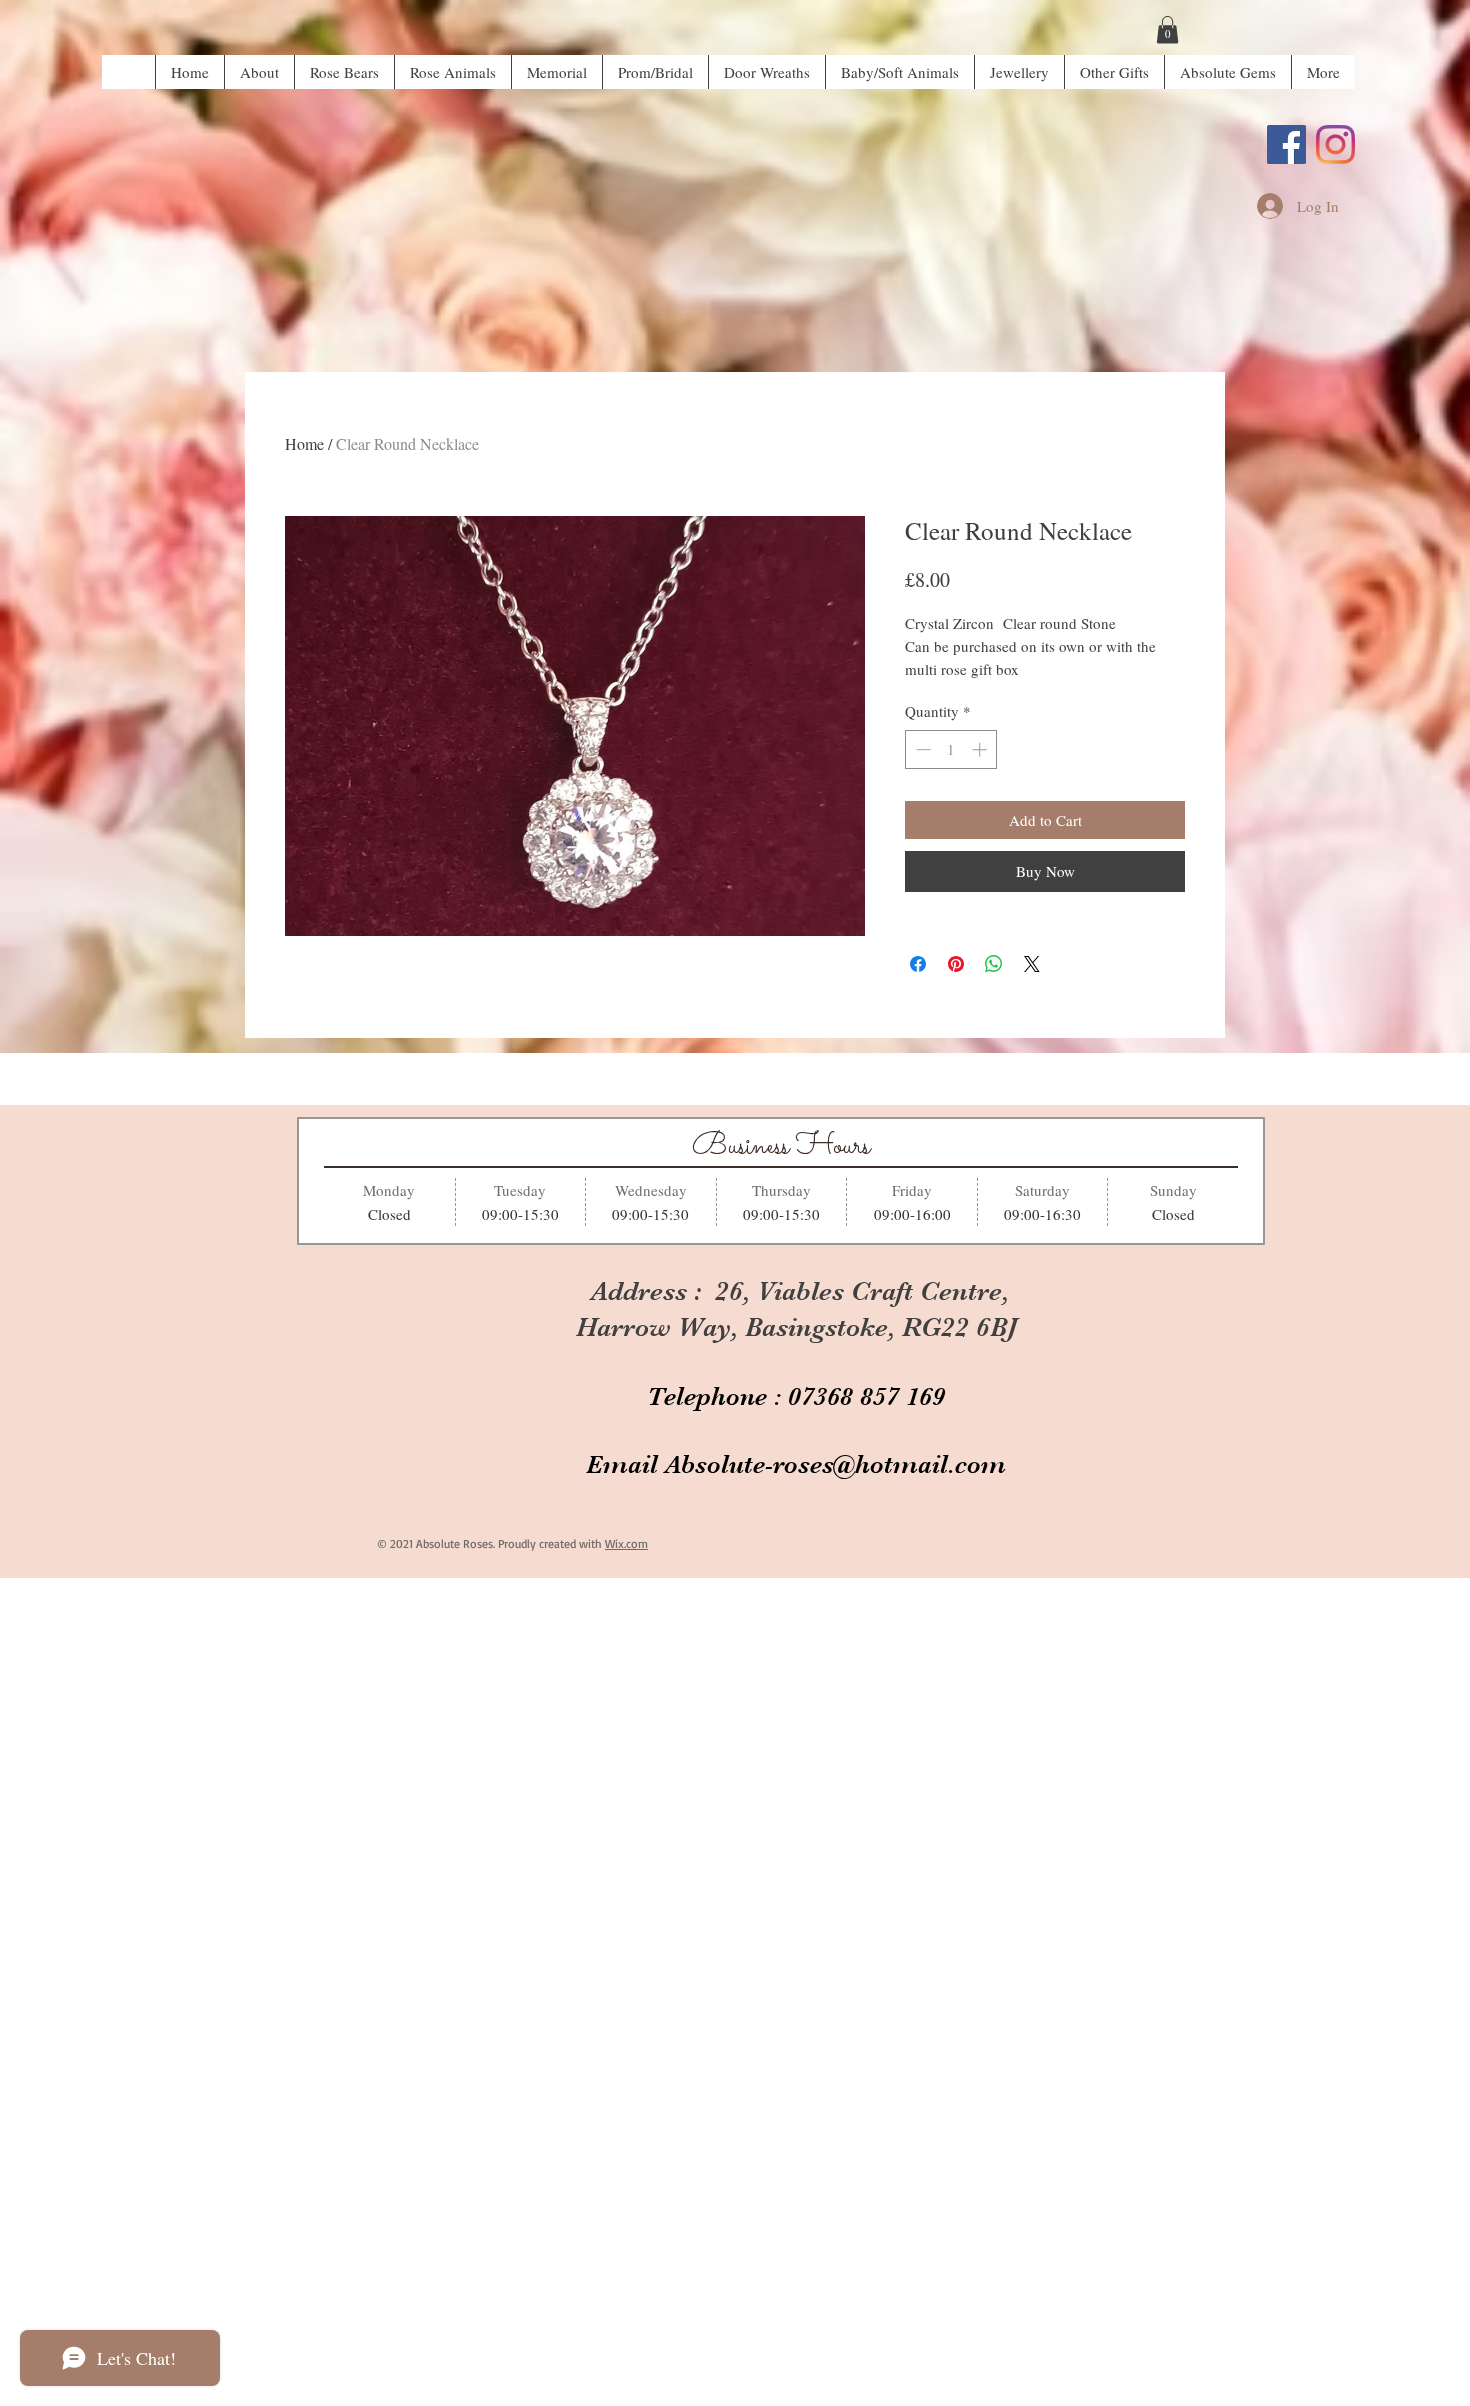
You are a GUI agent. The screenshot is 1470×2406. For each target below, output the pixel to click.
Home (304, 443)
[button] (1167, 29)
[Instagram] (1335, 144)
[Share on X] (1032, 964)
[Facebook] (1286, 144)
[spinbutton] (951, 749)
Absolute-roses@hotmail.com (835, 1464)
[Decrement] (921, 749)
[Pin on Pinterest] (956, 964)
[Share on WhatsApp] (994, 964)
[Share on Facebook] (918, 964)
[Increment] (981, 749)
